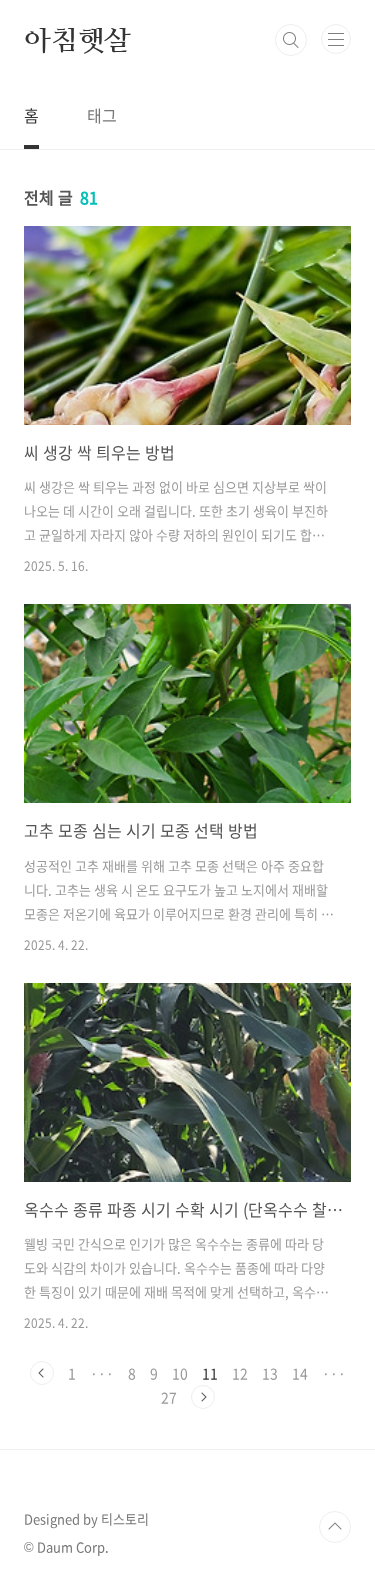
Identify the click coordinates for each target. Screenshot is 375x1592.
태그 (102, 115)
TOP (335, 1527)
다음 (203, 1397)
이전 (42, 1373)
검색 (291, 40)
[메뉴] (336, 39)
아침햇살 (77, 40)
